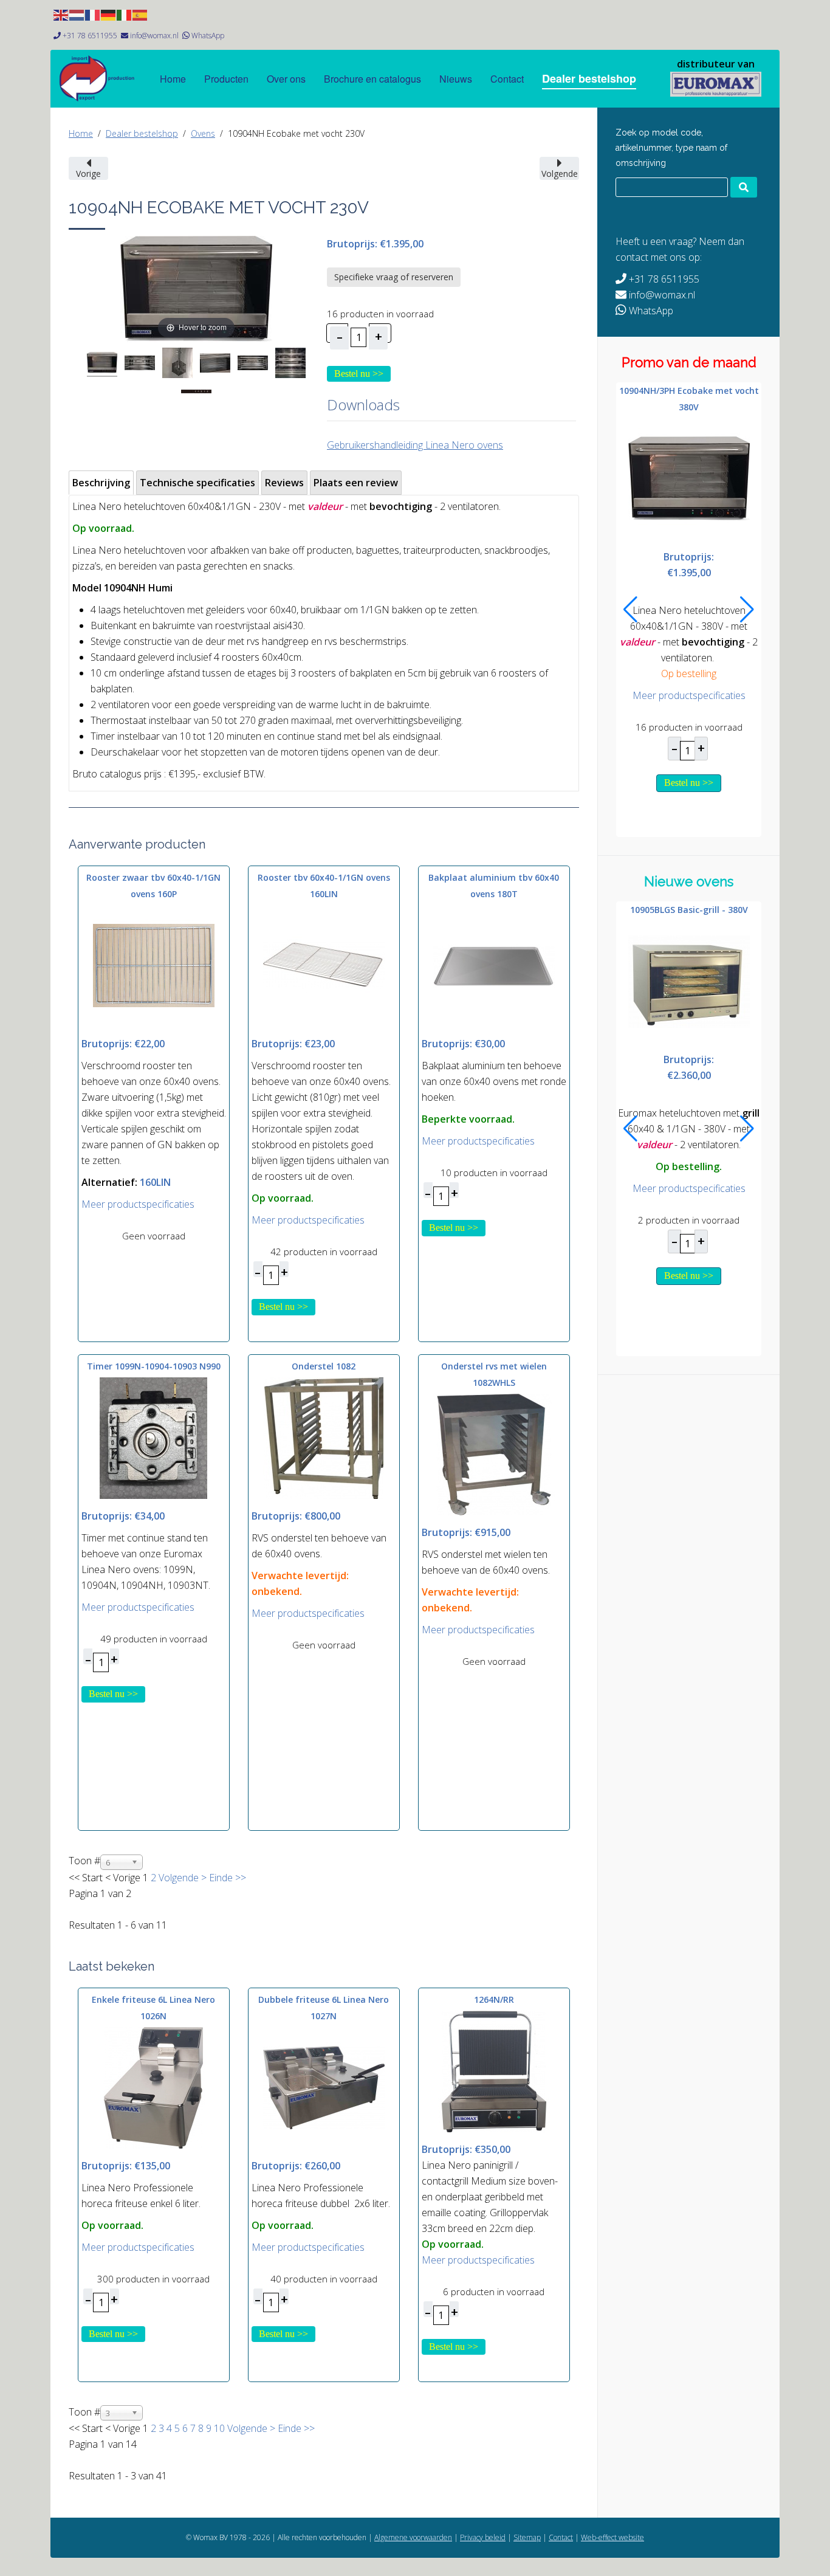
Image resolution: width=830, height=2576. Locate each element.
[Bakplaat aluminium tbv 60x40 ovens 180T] (494, 965)
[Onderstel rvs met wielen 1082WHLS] (494, 1454)
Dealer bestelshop (589, 78)
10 (219, 2428)
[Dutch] (77, 14)
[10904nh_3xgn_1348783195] (290, 365)
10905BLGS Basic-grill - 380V (689, 910)
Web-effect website (612, 2537)
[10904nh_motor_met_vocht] (177, 365)
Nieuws (456, 79)
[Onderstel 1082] (324, 1438)
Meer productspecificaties (138, 1204)
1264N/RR (494, 1999)
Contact (507, 79)
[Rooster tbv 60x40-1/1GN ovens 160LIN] (324, 965)
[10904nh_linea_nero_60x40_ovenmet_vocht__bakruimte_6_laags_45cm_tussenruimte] (253, 365)
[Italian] (125, 14)
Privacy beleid (483, 2537)
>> (239, 1878)
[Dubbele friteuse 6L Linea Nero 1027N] (324, 2087)
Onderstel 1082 (324, 1366)
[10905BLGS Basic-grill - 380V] (689, 980)
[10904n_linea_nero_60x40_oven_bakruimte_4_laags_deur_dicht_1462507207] (215, 365)
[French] (93, 14)
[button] (630, 610)
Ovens (203, 133)
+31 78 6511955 (90, 36)
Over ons (286, 79)
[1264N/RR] (494, 2070)
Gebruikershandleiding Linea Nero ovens (415, 445)
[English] (61, 14)
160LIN (155, 1182)
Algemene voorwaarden (413, 2537)
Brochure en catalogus (372, 79)
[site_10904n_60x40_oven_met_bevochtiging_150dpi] (102, 364)
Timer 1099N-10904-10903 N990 (154, 1366)
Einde (221, 1878)
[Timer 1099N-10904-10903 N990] (154, 1438)
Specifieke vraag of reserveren (394, 277)
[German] (109, 14)
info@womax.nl (154, 36)
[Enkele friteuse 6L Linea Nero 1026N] (154, 2087)
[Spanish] (140, 14)
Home (173, 79)
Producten (226, 79)
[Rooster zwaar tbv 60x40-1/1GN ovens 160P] (154, 965)
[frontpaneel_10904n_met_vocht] (196, 393)
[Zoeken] (744, 187)
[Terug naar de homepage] (716, 84)
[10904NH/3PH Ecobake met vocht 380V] (689, 478)
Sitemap (527, 2537)
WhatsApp (208, 36)
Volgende (179, 1878)
